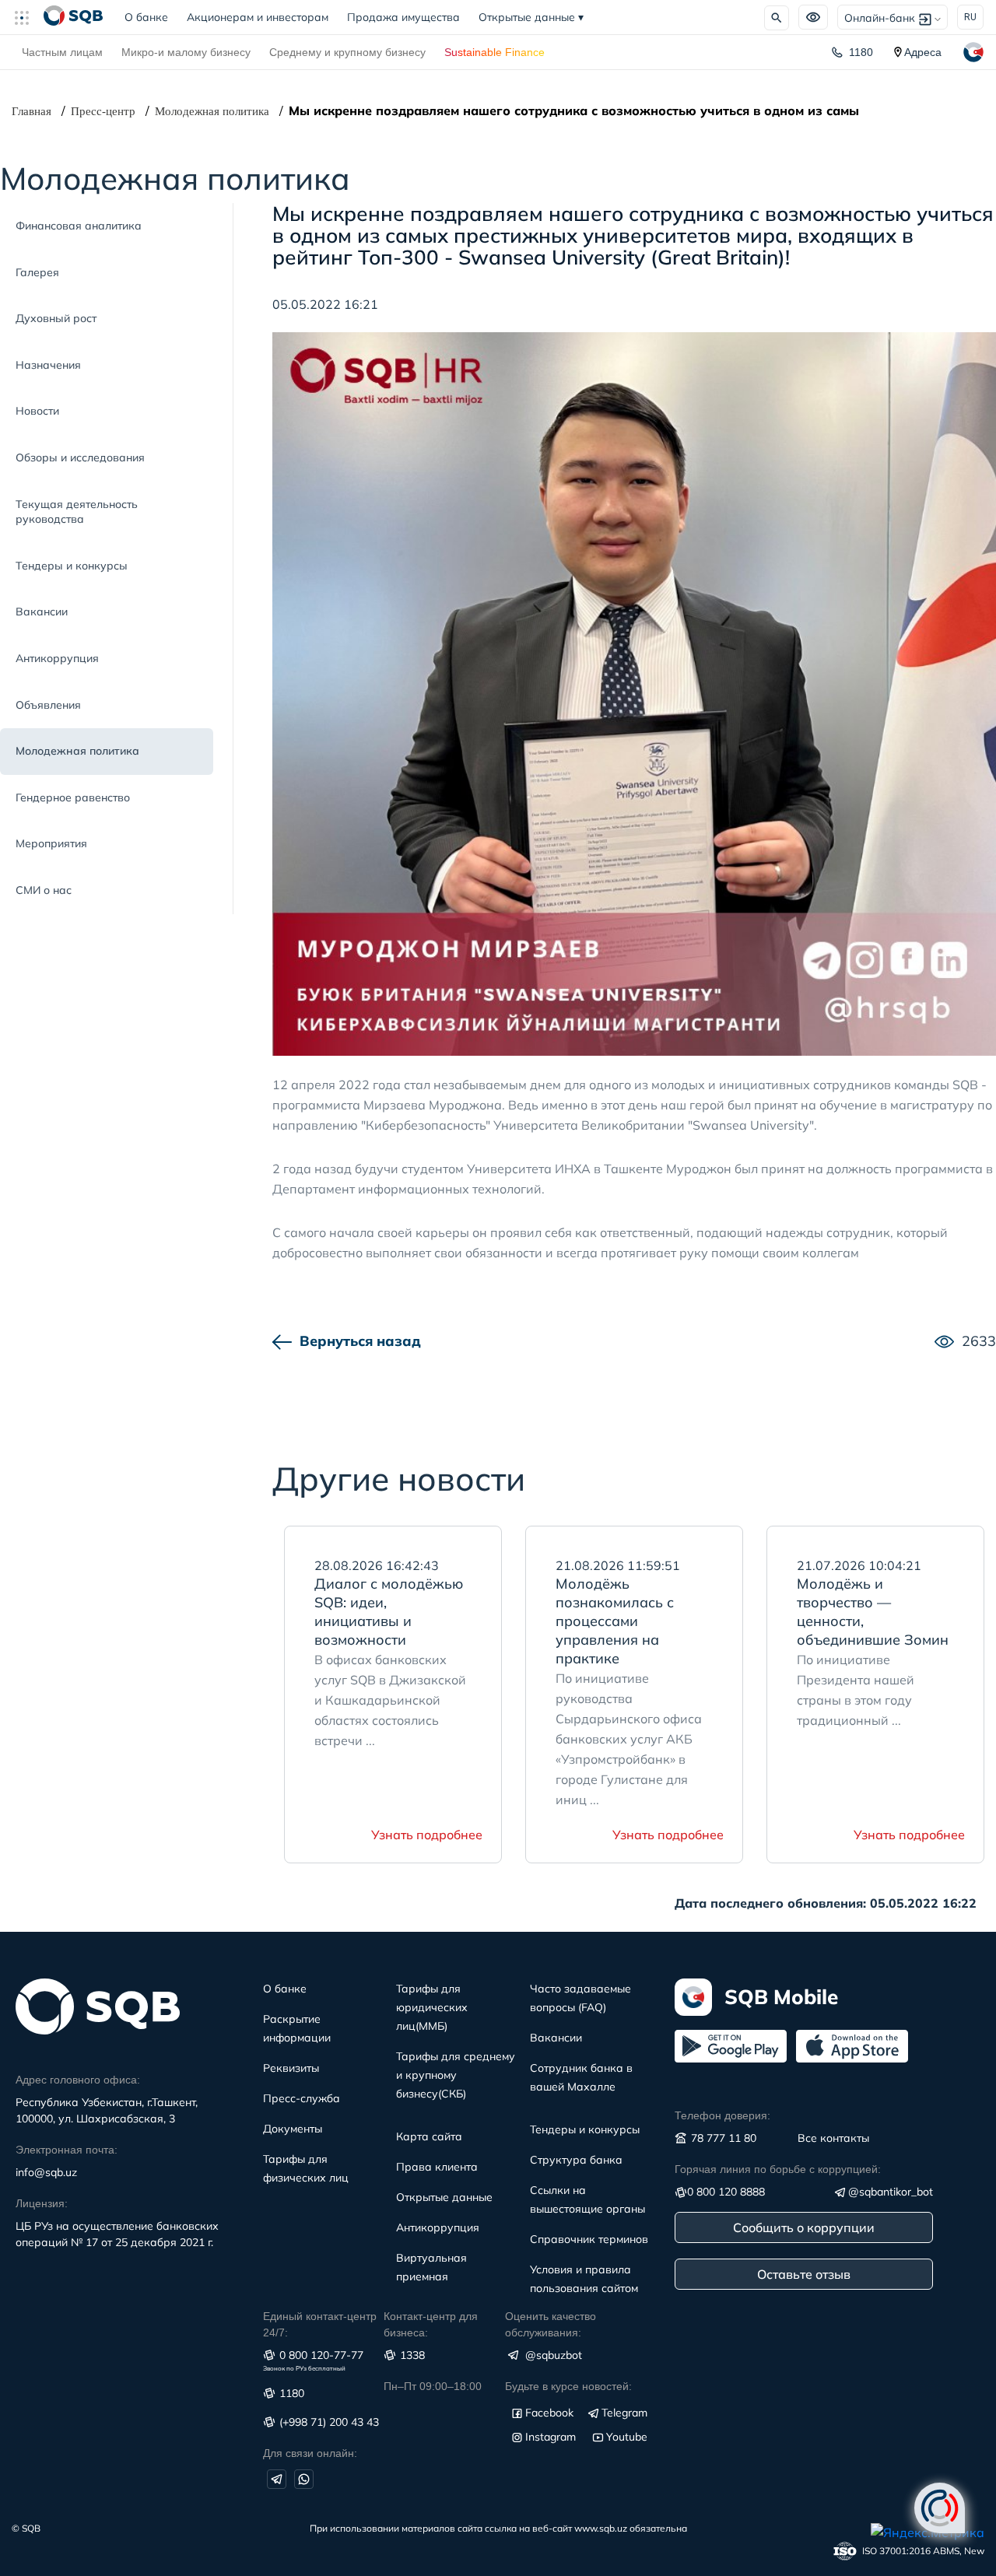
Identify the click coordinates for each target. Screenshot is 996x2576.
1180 (861, 52)
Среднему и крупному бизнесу (347, 52)
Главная (32, 111)
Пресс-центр (103, 111)
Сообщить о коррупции (804, 2227)
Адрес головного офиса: (78, 2080)
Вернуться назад (360, 1341)
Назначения (48, 365)
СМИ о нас (44, 890)
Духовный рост (56, 318)
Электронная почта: (67, 2150)
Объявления (48, 705)
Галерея (37, 272)
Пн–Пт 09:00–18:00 (433, 2386)
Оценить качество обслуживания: (551, 2324)
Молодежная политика (212, 111)
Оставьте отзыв (804, 2274)
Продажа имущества (403, 17)
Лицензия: (42, 2203)
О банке (151, 17)
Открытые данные (531, 17)
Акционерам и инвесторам (258, 17)
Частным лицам (62, 52)
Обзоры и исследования (80, 457)
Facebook (549, 2413)
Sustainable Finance (494, 52)
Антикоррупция (57, 658)
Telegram (624, 2413)
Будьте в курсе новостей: (568, 2386)
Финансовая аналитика (79, 226)
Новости (37, 411)
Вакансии (42, 612)
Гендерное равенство (73, 797)
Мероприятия (51, 843)
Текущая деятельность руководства (77, 512)
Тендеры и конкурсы (72, 566)
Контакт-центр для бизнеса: (431, 2324)
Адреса (923, 52)
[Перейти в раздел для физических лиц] (73, 17)
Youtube (627, 2437)
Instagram (551, 2437)
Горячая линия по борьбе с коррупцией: (778, 2169)
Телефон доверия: (722, 2115)
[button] (28, 17)
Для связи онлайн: (310, 2453)
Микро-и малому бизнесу (186, 52)
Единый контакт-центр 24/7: (320, 2324)
